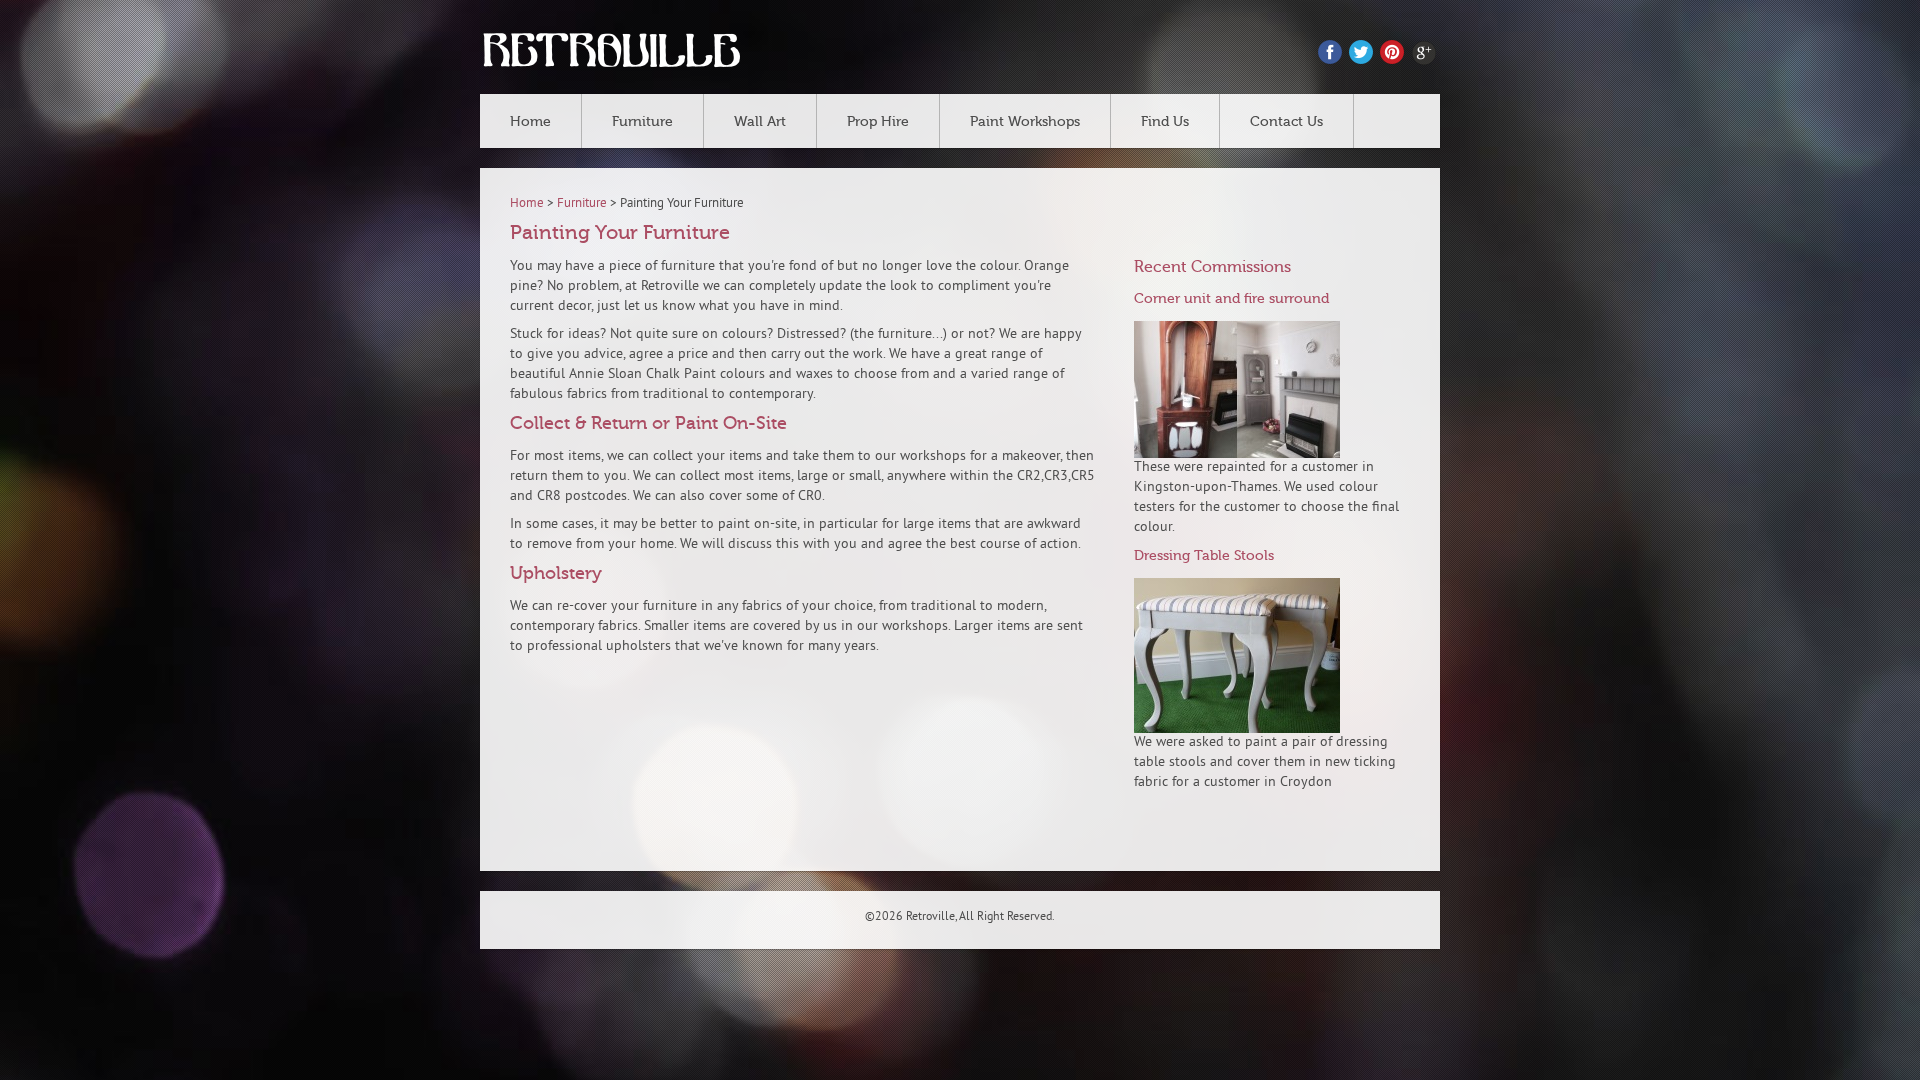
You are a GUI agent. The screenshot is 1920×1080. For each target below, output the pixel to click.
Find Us (1165, 122)
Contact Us (1286, 122)
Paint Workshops (1025, 122)
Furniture (642, 122)
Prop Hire (878, 122)
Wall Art (760, 122)
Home (530, 122)
